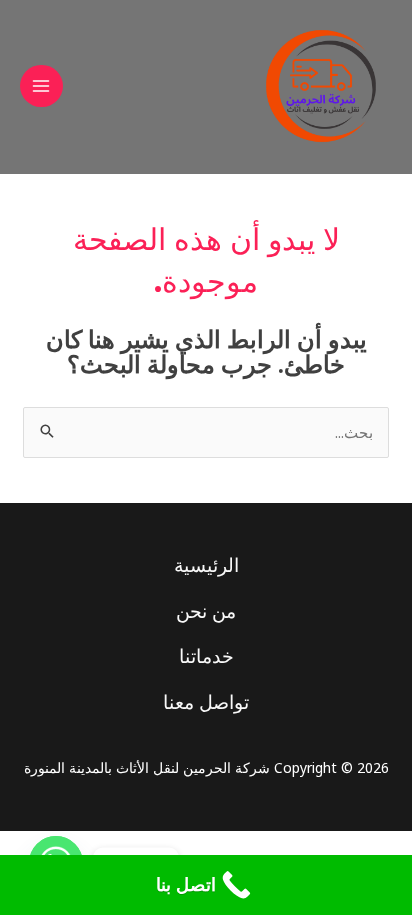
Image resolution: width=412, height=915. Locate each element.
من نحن (206, 611)
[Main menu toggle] (41, 86)
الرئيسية (206, 565)
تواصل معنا (206, 702)
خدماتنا (206, 656)
